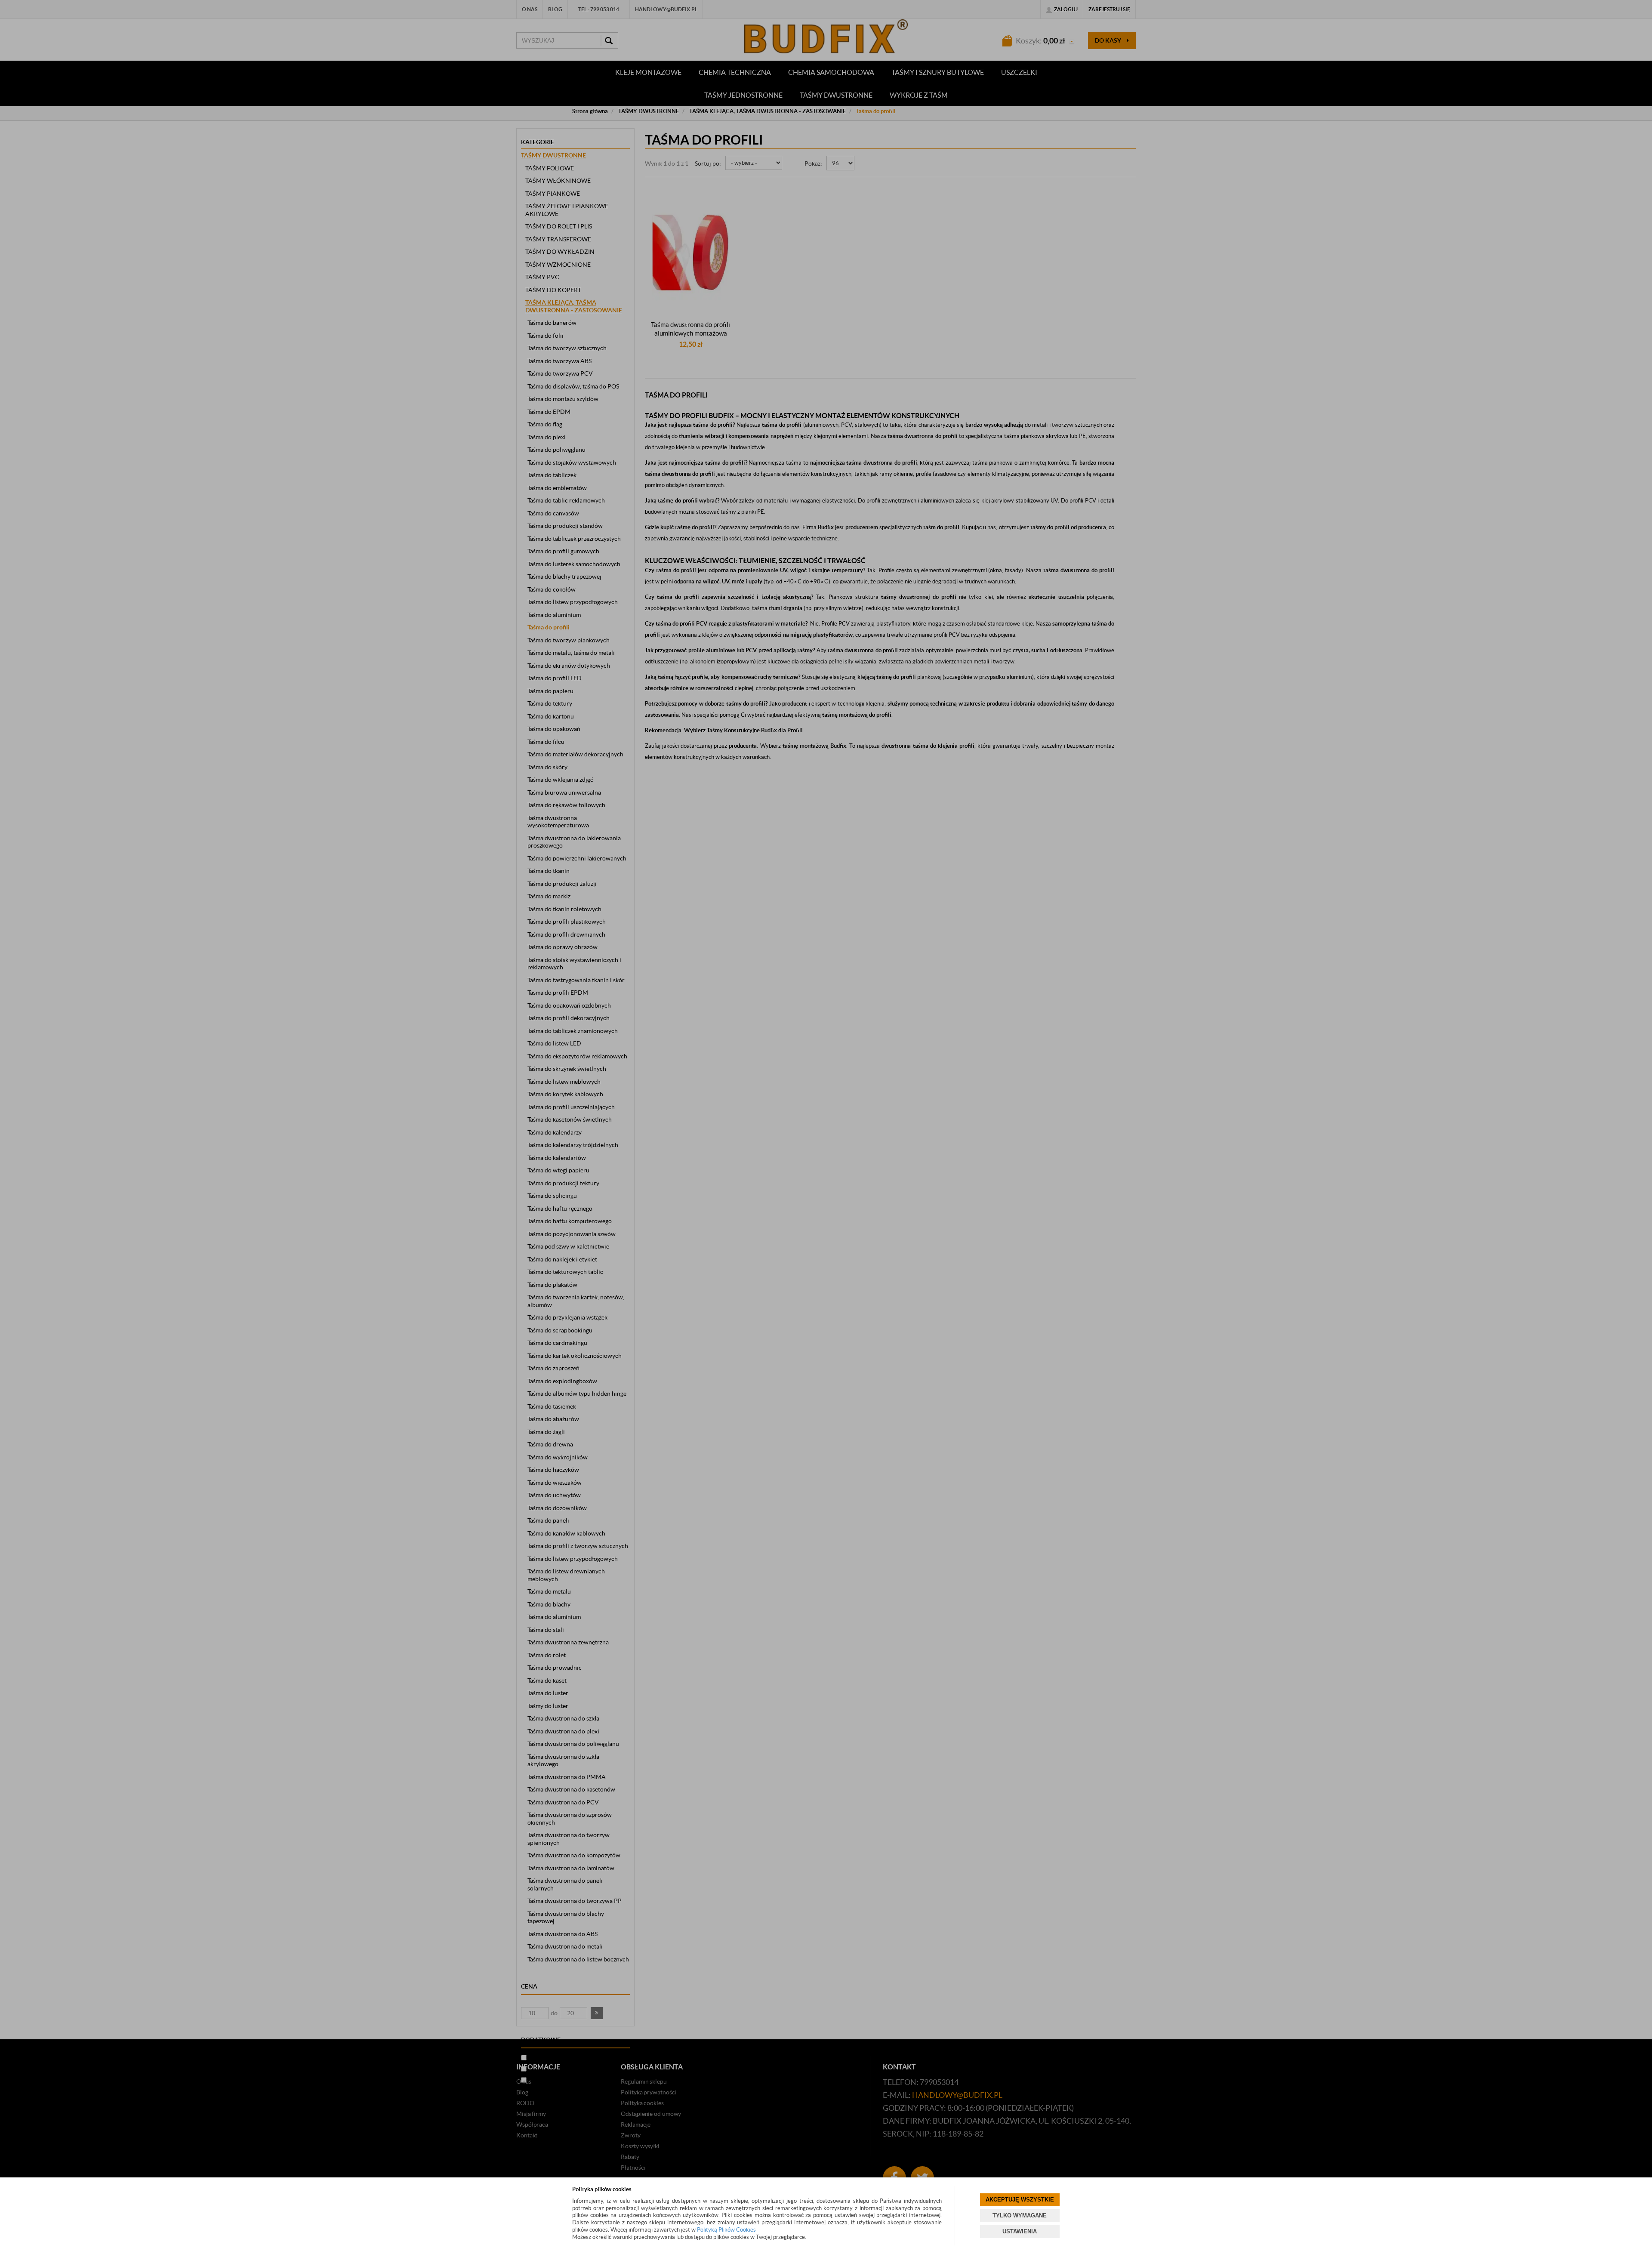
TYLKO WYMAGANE (1020, 2215)
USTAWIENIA (1020, 2231)
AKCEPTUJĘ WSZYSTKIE (1020, 2200)
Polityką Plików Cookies (726, 2230)
